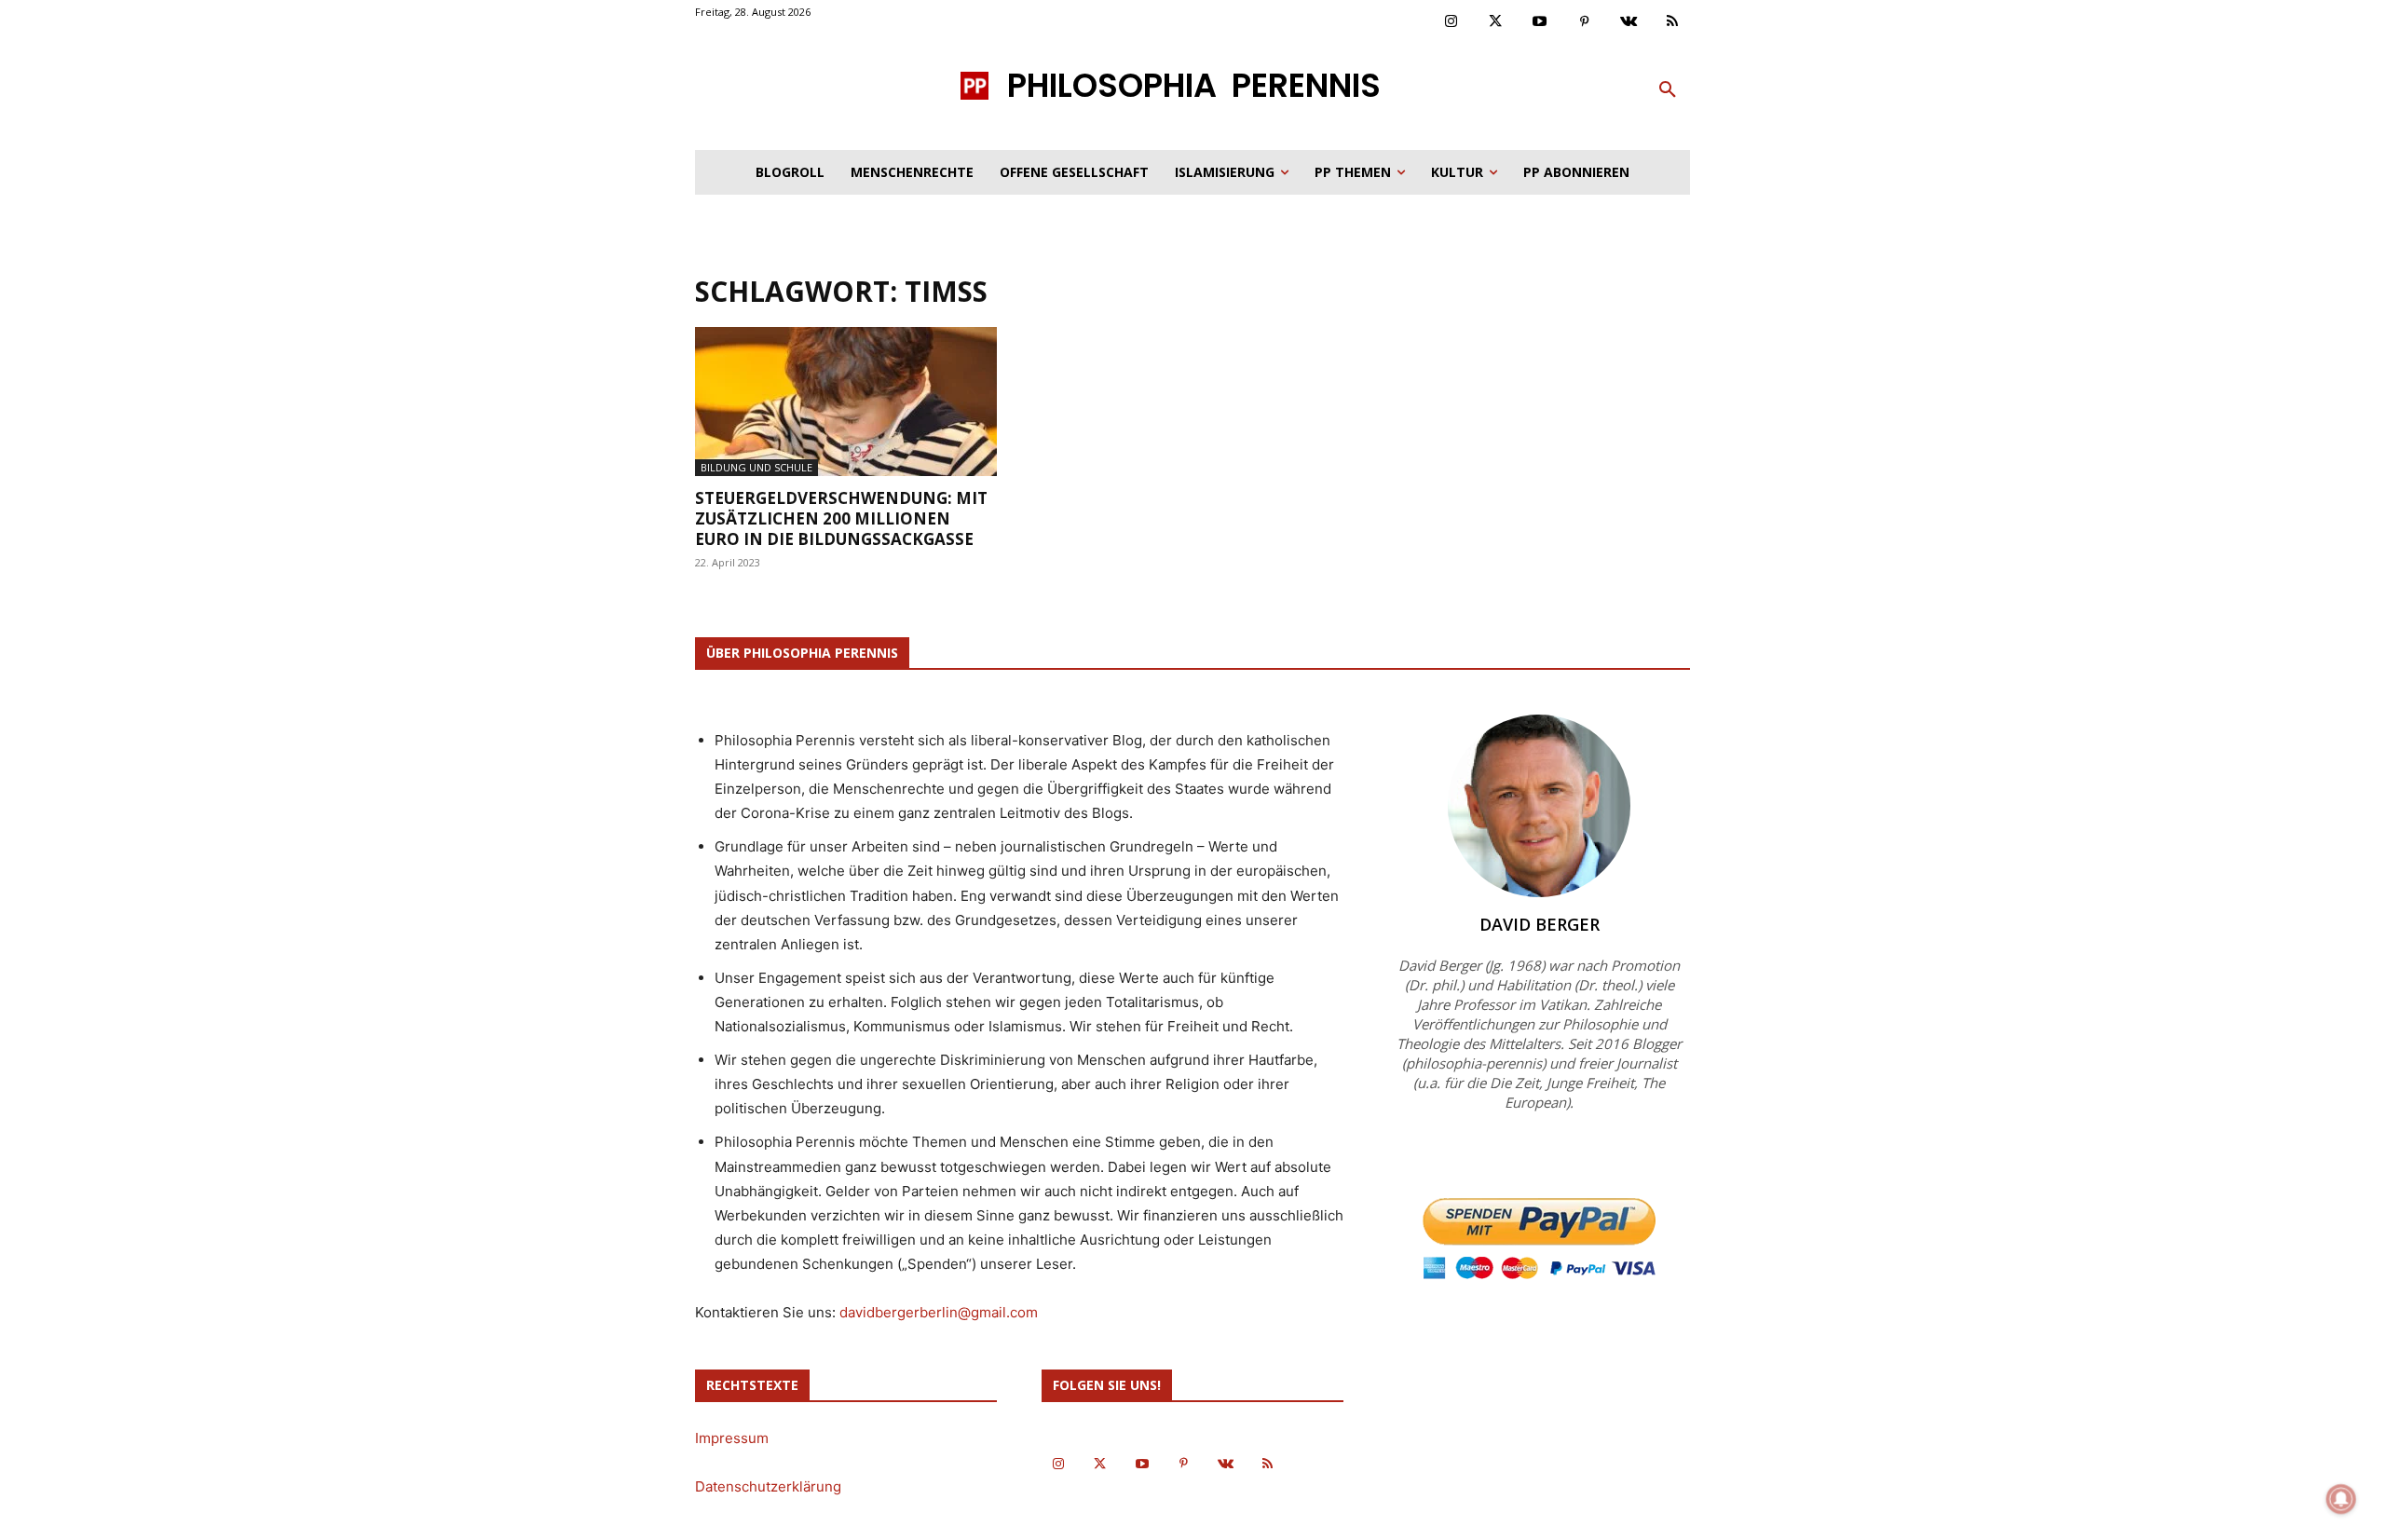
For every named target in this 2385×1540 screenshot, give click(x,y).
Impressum (732, 1438)
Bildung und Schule (756, 467)
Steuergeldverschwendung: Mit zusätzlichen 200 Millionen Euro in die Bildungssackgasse (841, 518)
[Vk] (1629, 22)
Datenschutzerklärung (768, 1486)
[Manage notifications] (2341, 1499)
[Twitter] (1496, 22)
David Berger (1540, 924)
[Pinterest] (1585, 22)
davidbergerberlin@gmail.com (939, 1312)
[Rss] (1673, 22)
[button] (1668, 90)
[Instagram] (1451, 22)
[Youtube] (1540, 22)
